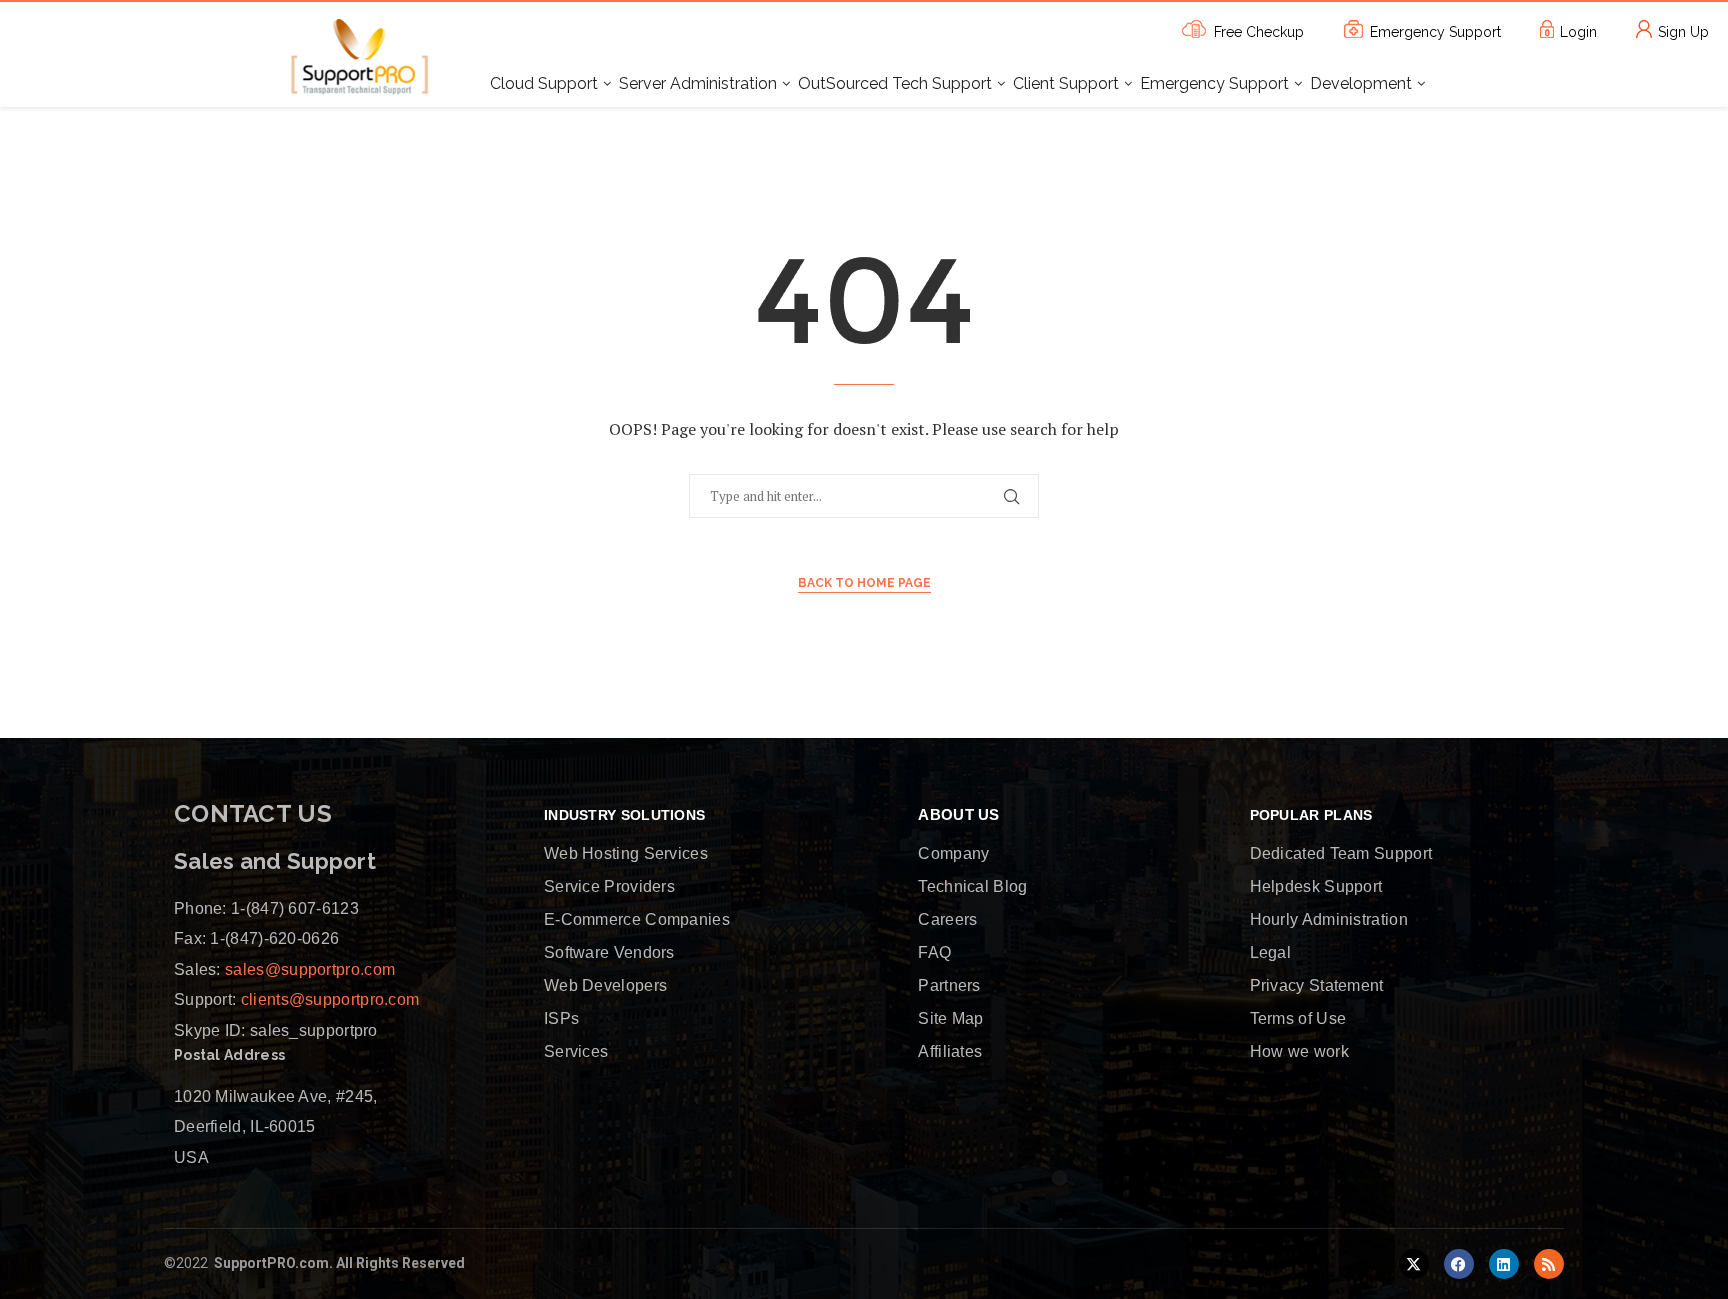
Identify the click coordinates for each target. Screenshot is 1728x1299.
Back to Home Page (864, 583)
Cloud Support (544, 83)
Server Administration (698, 83)
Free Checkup (1259, 32)
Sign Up (1683, 32)
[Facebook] (1459, 1264)
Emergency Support (1435, 32)
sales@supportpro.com (308, 969)
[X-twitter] (1414, 1264)
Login (1578, 32)
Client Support (1066, 83)
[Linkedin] (1504, 1264)
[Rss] (1549, 1264)
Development (1361, 83)
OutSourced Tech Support (895, 83)
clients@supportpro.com (327, 999)
